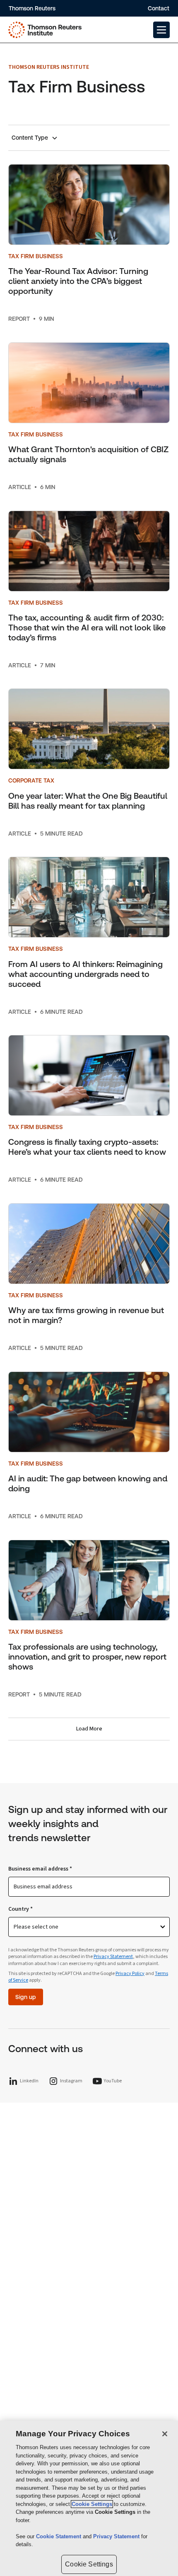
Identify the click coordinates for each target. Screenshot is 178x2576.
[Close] (165, 2434)
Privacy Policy (130, 1974)
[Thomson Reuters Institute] (45, 30)
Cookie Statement (59, 2536)
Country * (20, 1909)
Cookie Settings (92, 2504)
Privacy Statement (113, 1957)
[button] (161, 30)
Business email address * (40, 1869)
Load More (89, 1729)
